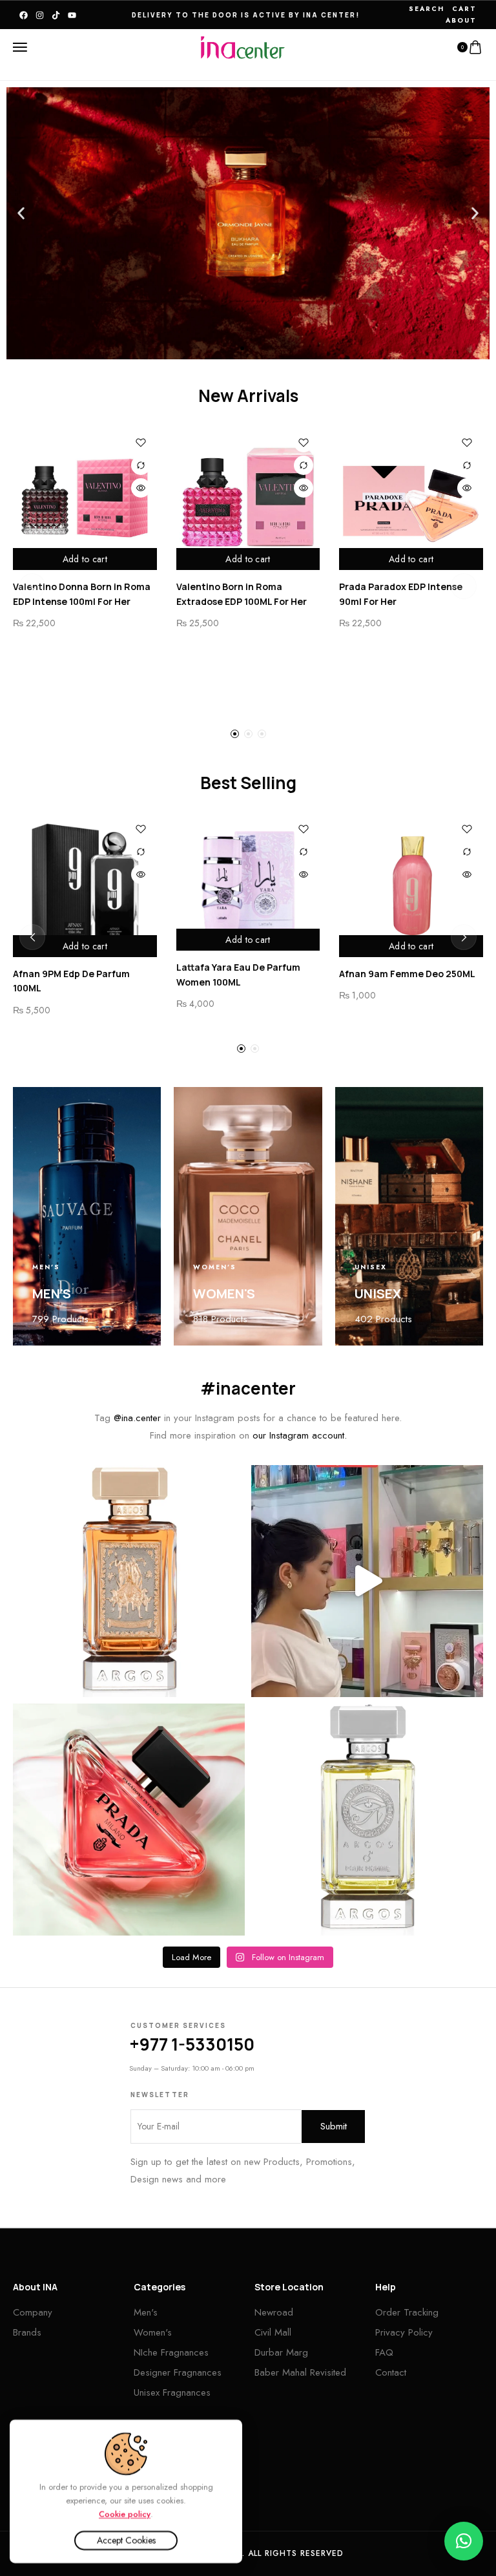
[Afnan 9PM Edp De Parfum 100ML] (85, 885)
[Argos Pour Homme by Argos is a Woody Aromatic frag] (367, 1820)
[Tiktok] (56, 15)
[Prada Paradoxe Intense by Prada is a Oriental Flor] (129, 1820)
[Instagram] (40, 15)
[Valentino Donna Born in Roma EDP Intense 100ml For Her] (85, 499)
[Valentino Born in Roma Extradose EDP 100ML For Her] (248, 499)
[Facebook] (24, 15)
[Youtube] (72, 15)
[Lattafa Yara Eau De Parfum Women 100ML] (248, 882)
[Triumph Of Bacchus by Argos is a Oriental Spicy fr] (129, 1581)
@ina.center (137, 1418)
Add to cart (85, 559)
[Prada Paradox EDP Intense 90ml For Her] (411, 499)
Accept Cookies (126, 2540)
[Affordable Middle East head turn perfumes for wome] (367, 1581)
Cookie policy (125, 2514)
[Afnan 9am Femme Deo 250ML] (411, 885)
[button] (21, 214)
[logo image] (243, 47)
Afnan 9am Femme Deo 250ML (407, 974)
